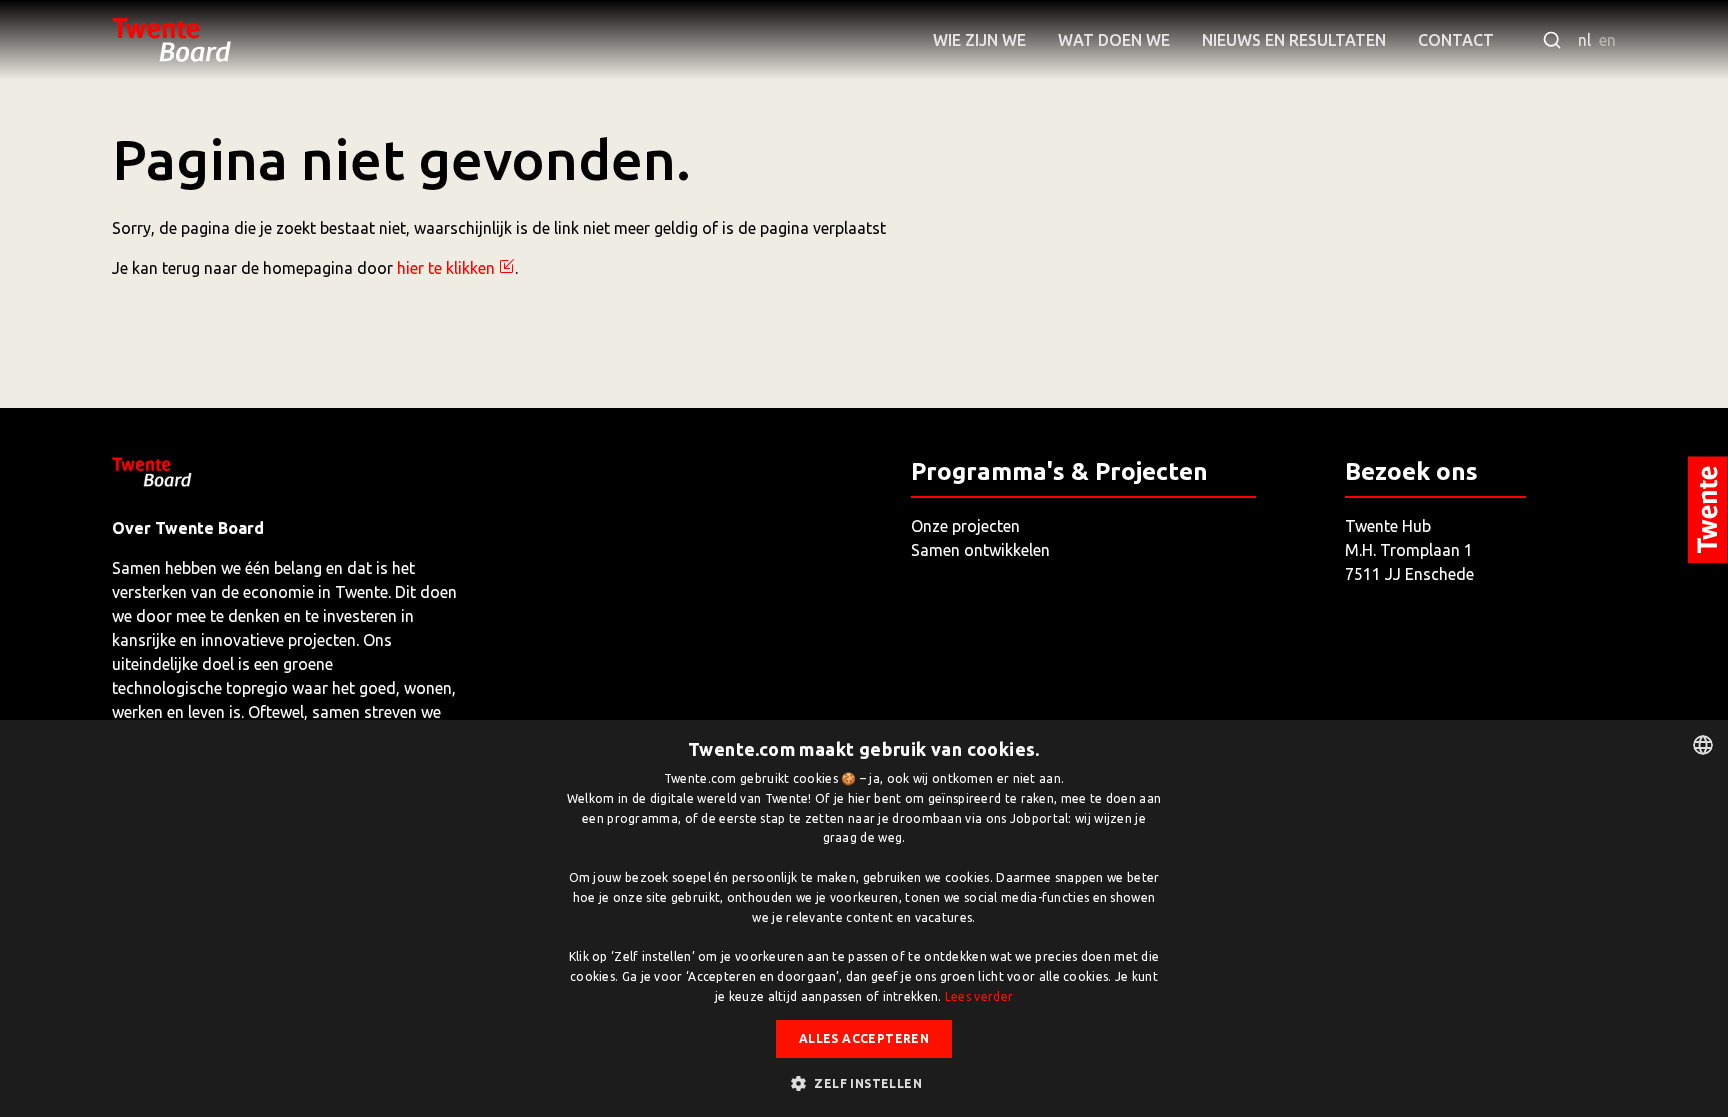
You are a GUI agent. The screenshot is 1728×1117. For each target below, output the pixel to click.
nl (1584, 40)
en (1607, 40)
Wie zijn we (979, 40)
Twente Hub (1388, 526)
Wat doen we (1114, 40)
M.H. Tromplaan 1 (1409, 550)
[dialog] (864, 918)
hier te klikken (446, 268)
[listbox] (1703, 745)
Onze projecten (965, 526)
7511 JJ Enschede (1409, 574)
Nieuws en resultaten (1294, 40)
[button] (864, 1083)
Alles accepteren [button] (864, 1038)
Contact (1456, 40)
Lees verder (979, 996)
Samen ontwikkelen (980, 550)
